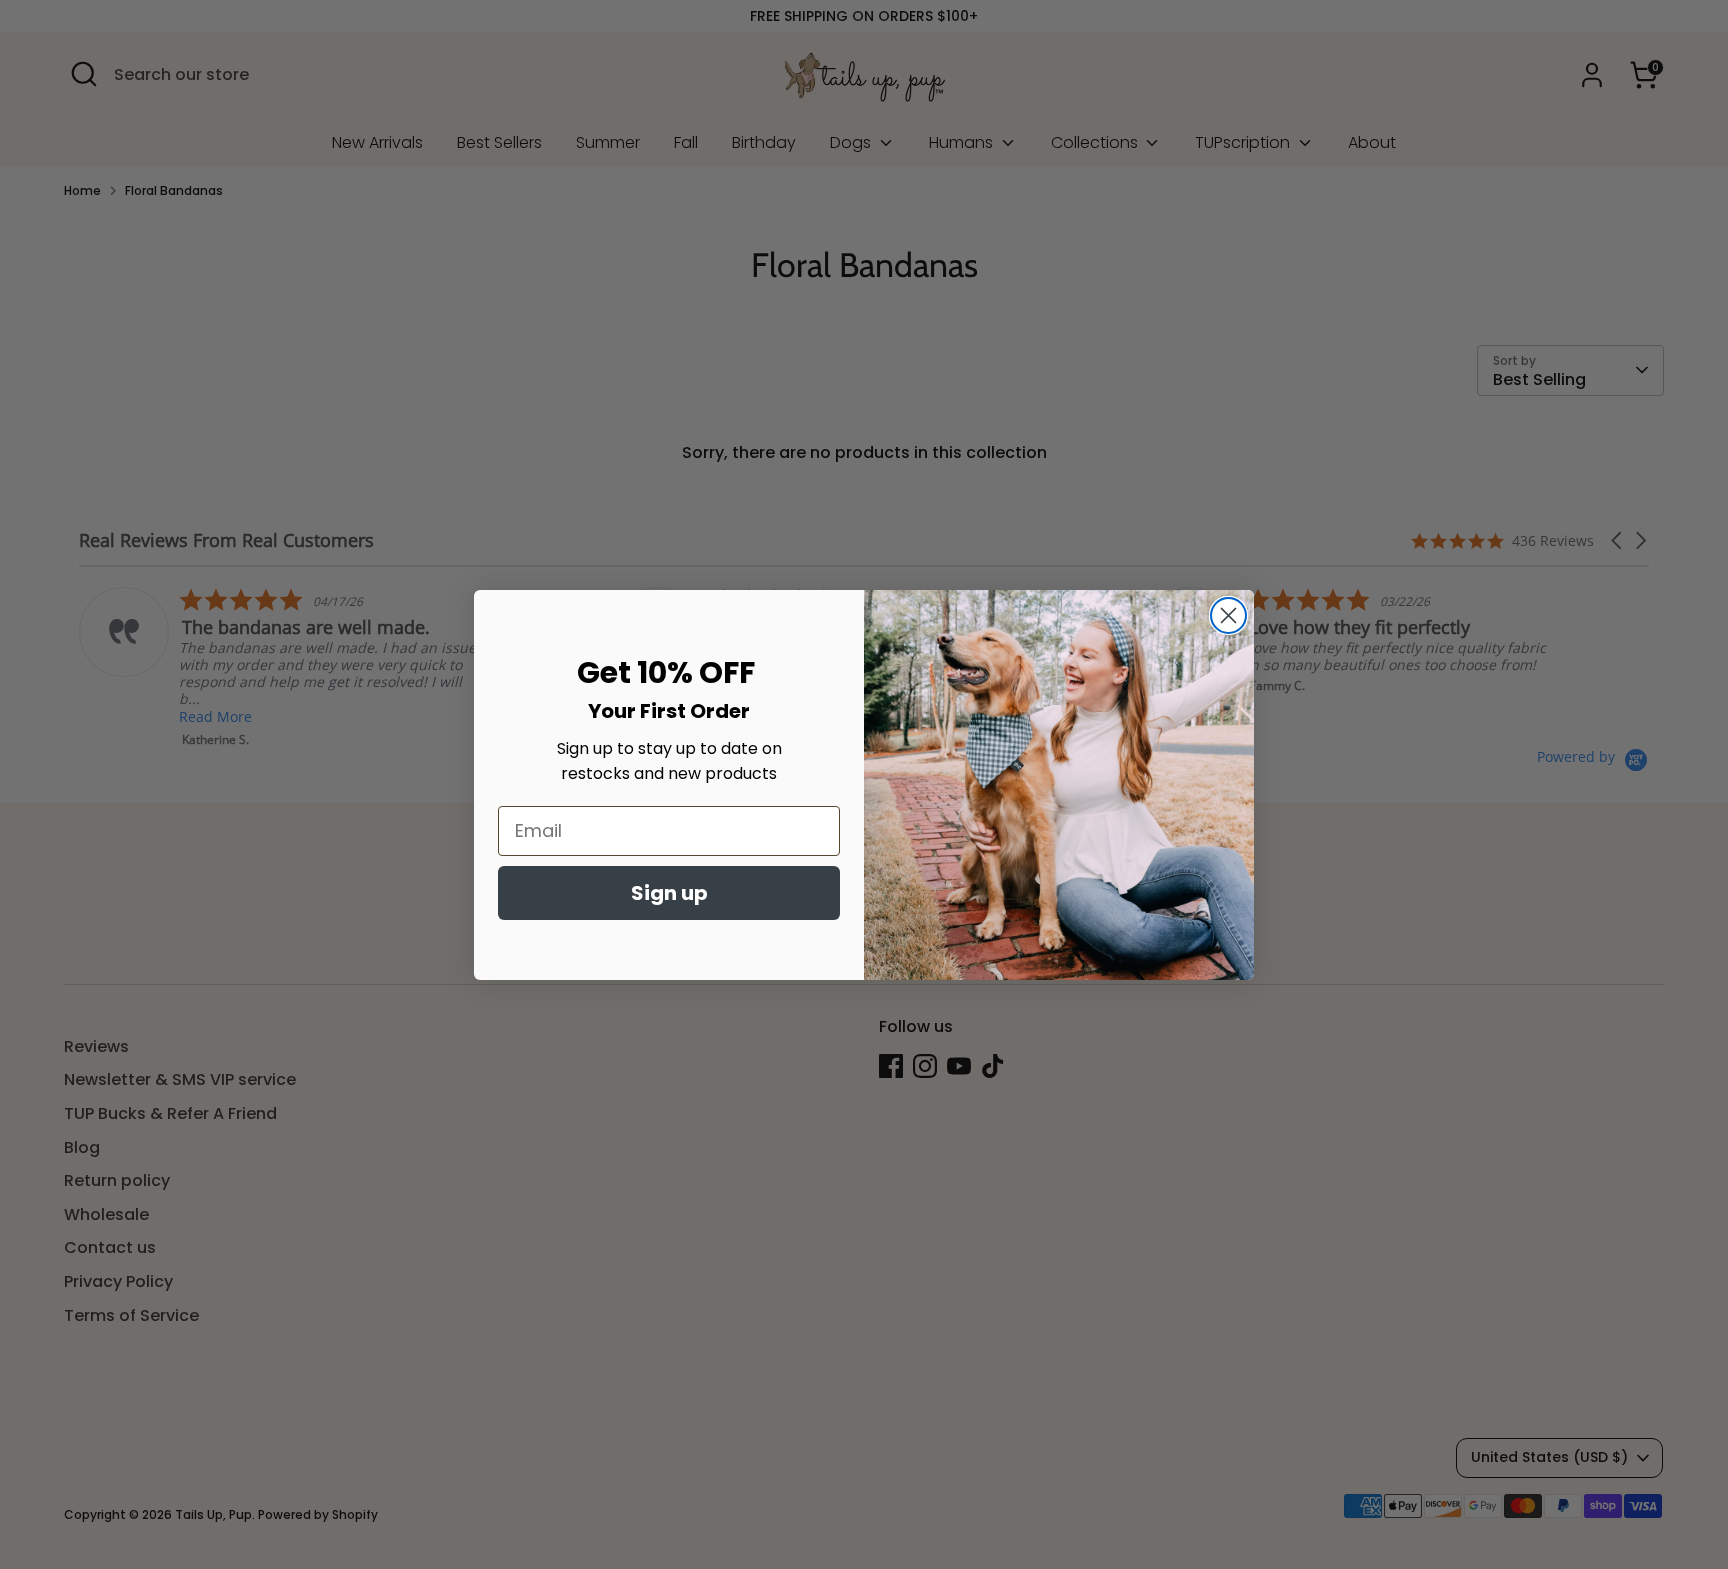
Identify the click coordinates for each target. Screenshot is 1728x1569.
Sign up (669, 893)
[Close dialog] (1228, 615)
